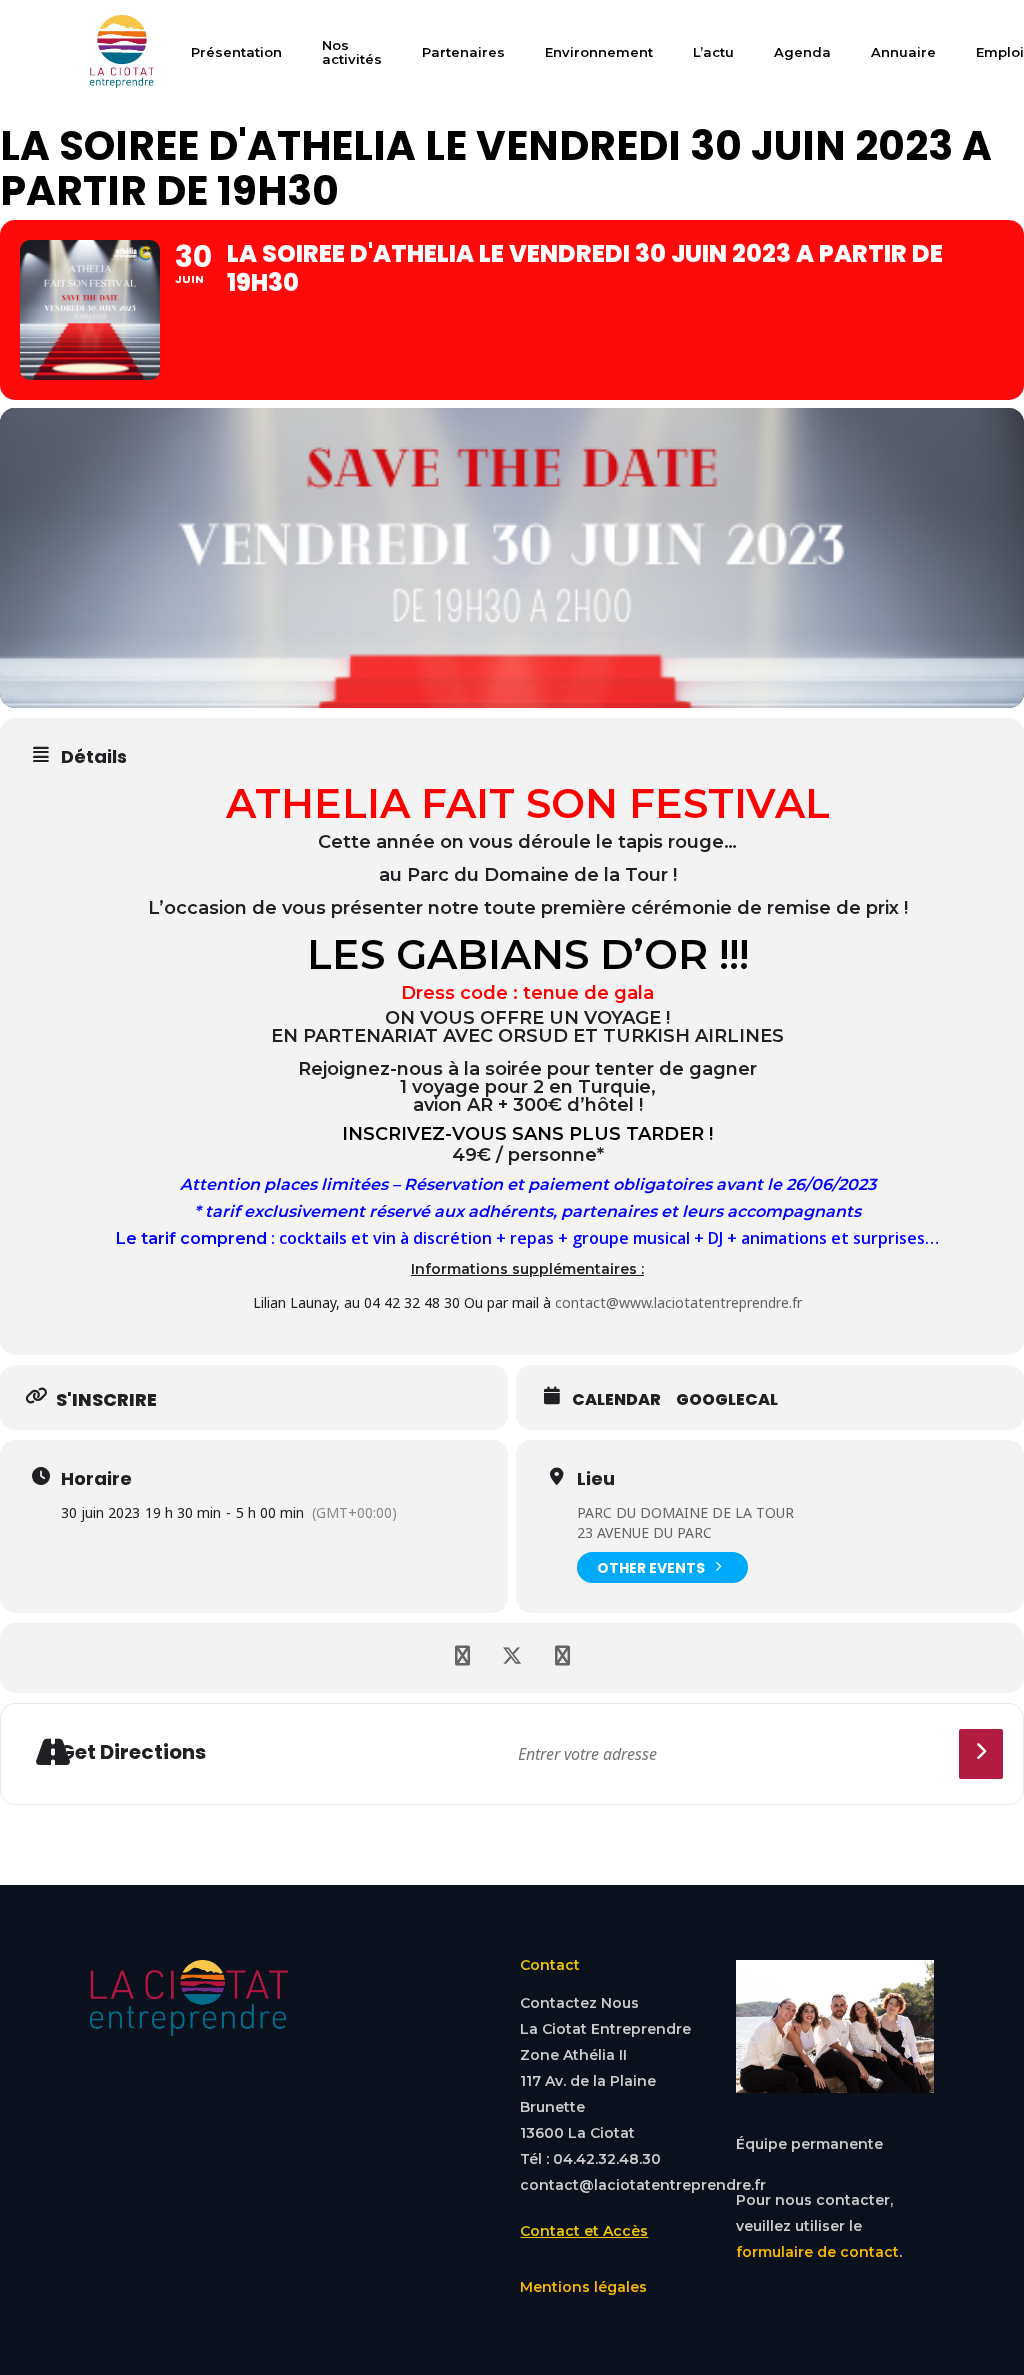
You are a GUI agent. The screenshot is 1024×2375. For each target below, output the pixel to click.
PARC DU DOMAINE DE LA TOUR (685, 1512)
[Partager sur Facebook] (462, 1658)
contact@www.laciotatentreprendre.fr (678, 1302)
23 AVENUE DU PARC (644, 1532)
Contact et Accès (584, 2231)
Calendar (616, 1400)
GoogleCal (727, 1400)
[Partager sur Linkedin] (562, 1658)
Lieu (596, 1479)
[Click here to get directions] (981, 1754)
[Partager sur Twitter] (512, 1658)
